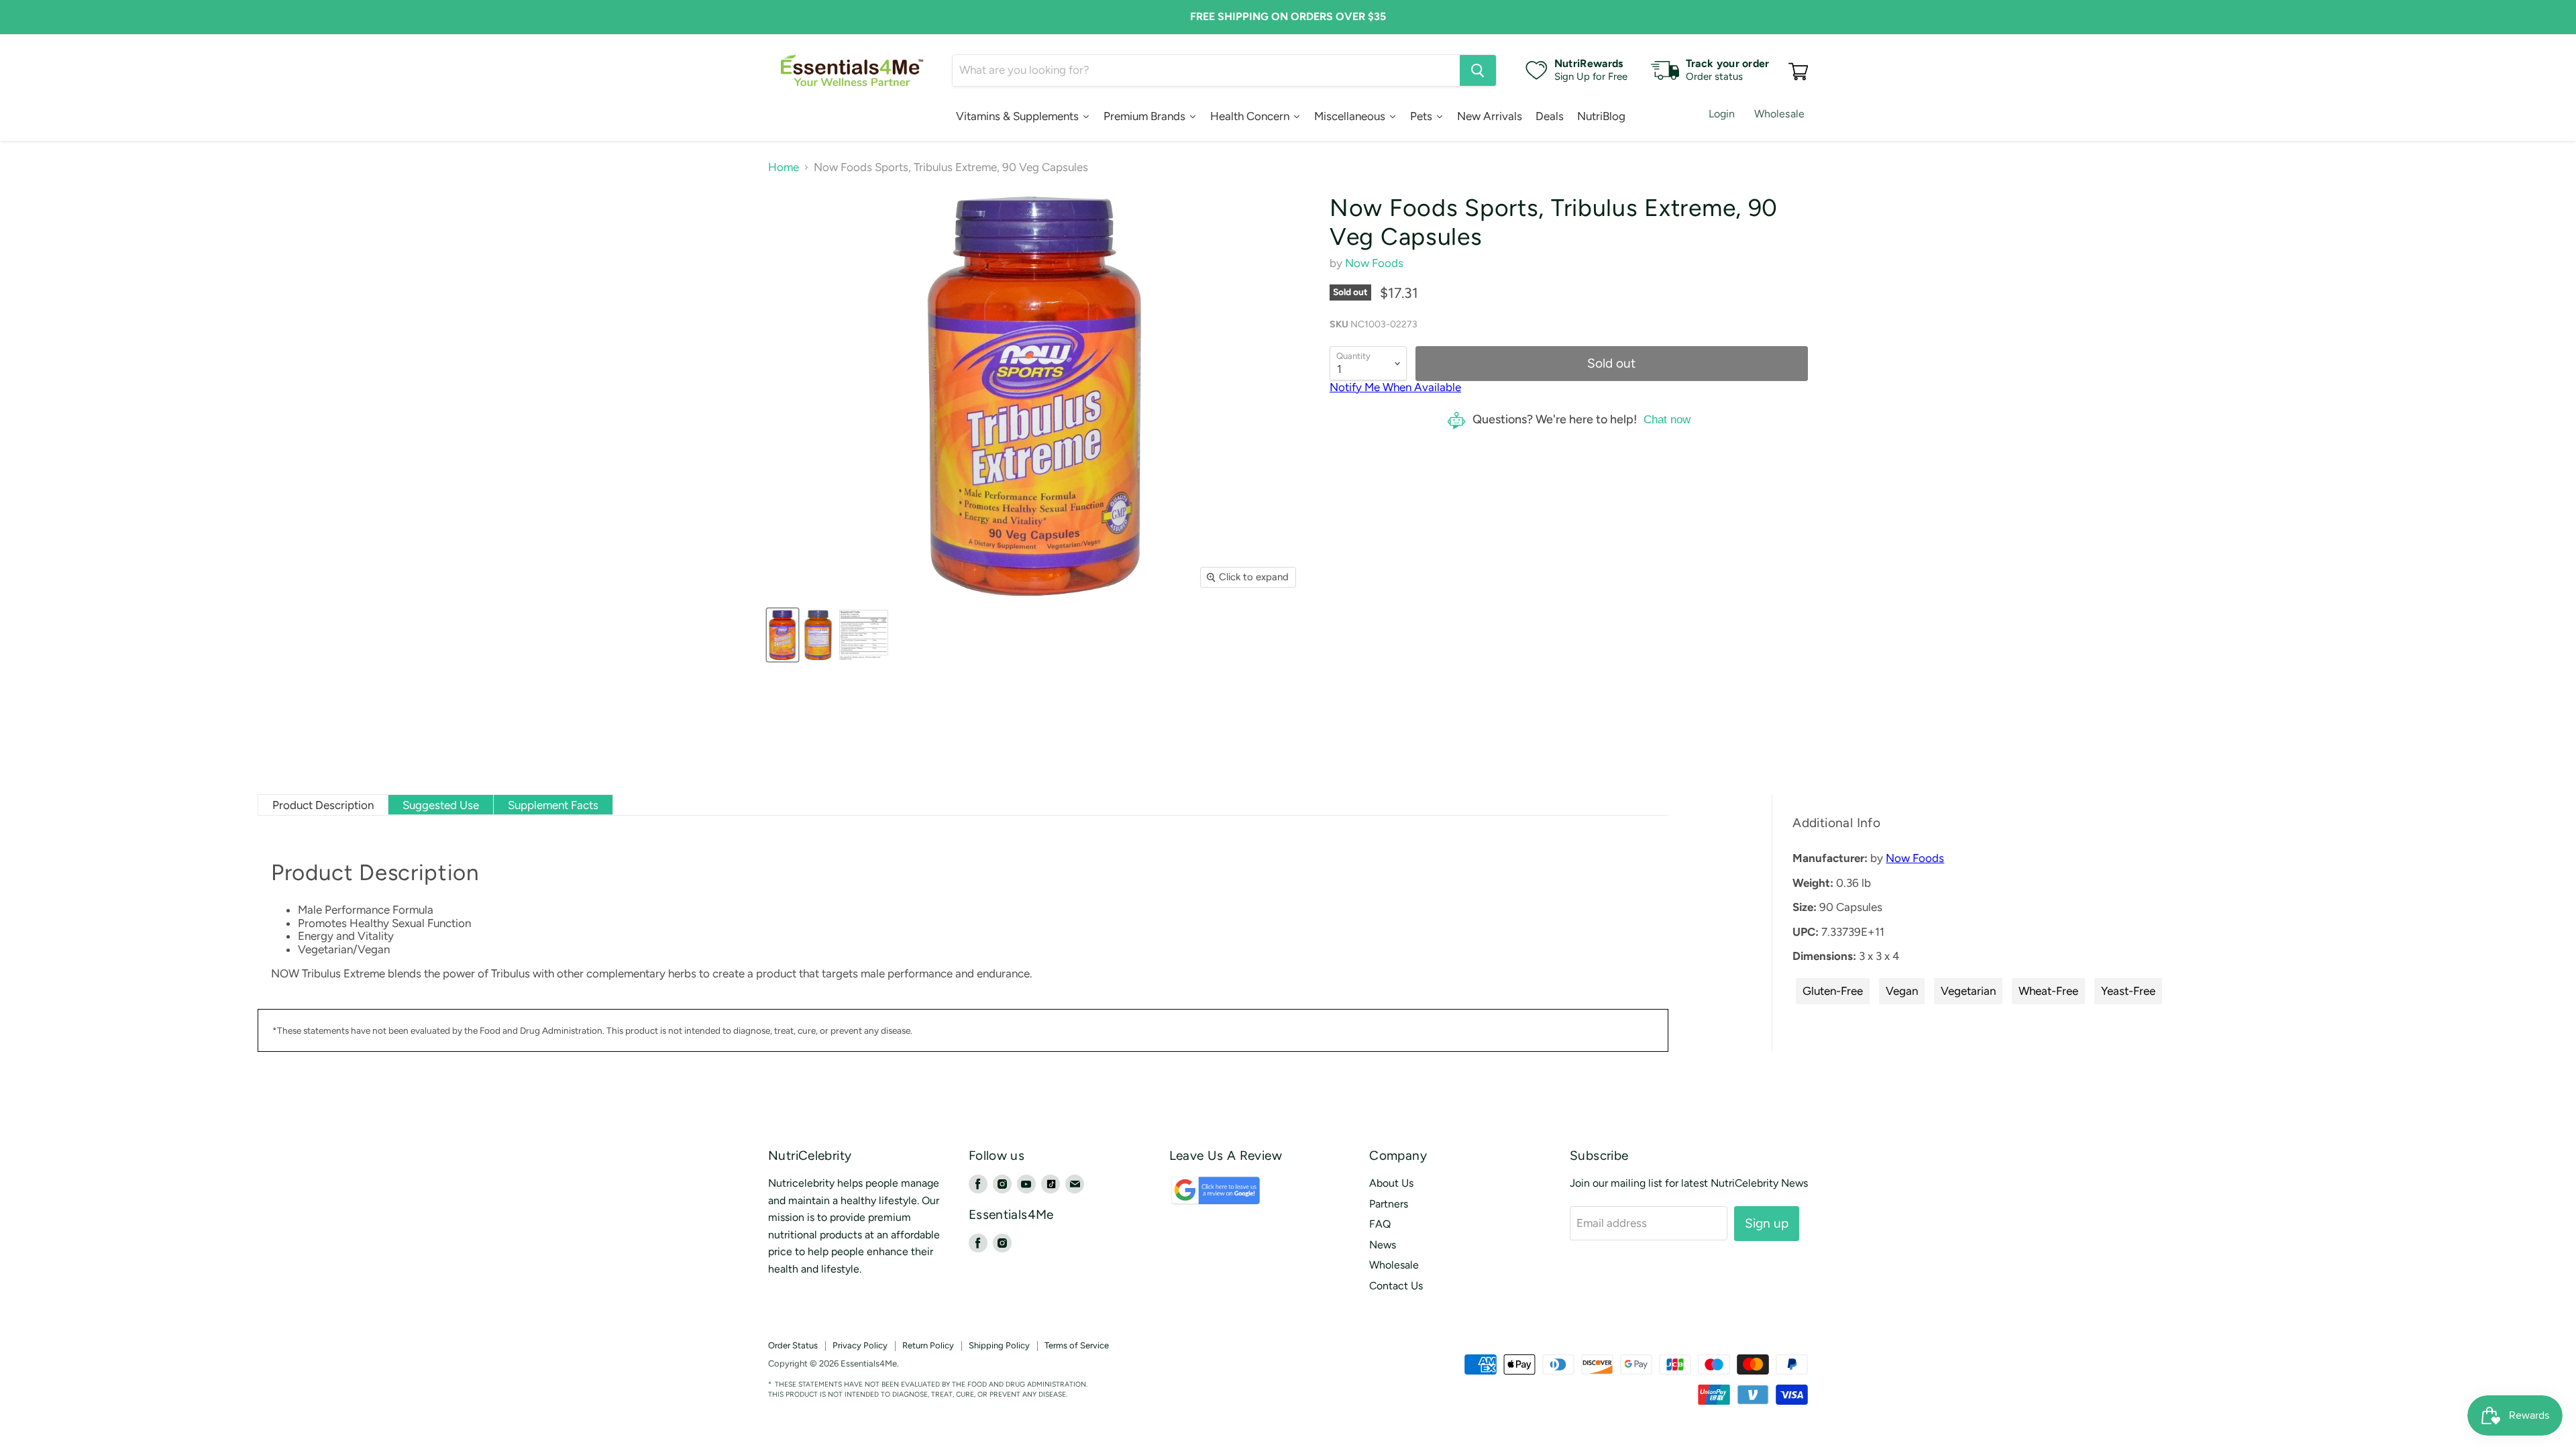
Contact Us (1396, 1286)
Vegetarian (1968, 991)
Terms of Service (1077, 1345)
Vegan (1902, 991)
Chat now (1667, 420)
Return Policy (928, 1345)
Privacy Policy (860, 1345)
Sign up (1767, 1223)
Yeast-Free (2128, 991)
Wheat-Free (2048, 991)
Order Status (793, 1345)
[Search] (1478, 70)
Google (1200, 1196)
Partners (1389, 1204)
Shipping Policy (999, 1345)
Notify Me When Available (1395, 387)
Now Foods (1374, 263)
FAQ (1380, 1224)
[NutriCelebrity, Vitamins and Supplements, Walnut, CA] (1382, 1364)
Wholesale (1779, 114)
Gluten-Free (1833, 991)
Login (1722, 114)
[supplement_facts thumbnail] (864, 635)
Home (784, 167)
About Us (1391, 1183)
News (1383, 1245)
